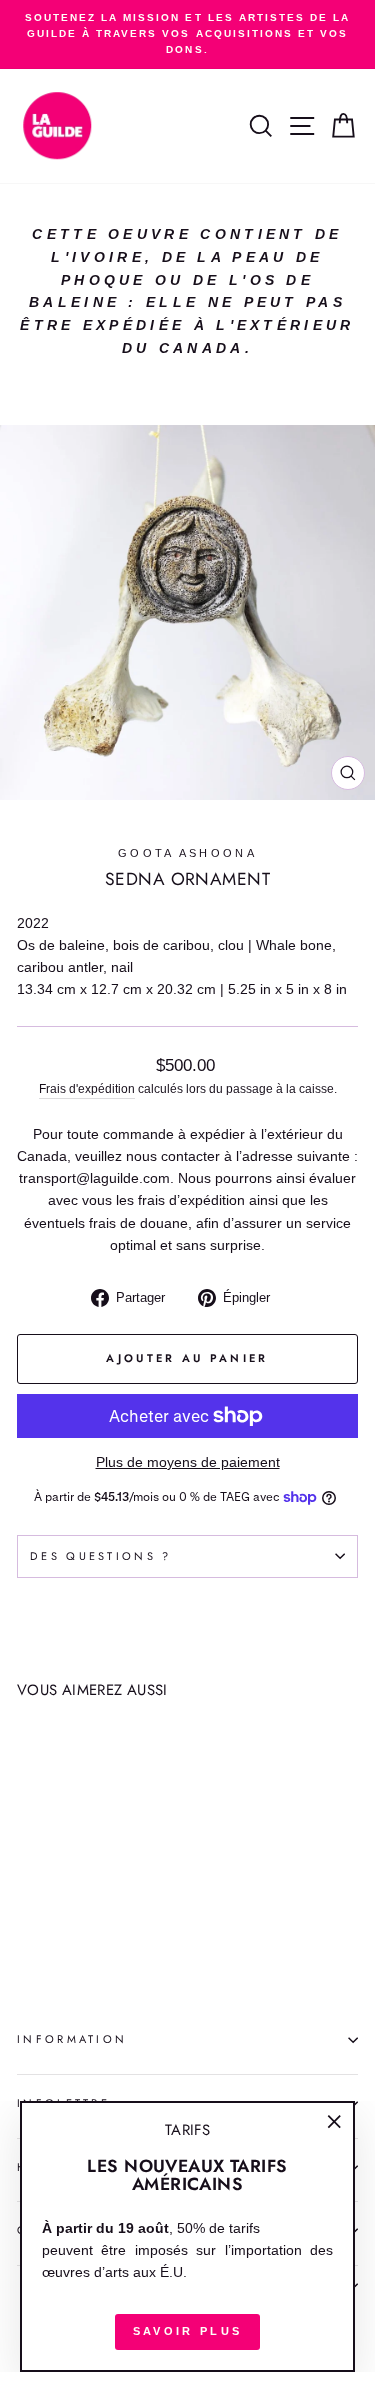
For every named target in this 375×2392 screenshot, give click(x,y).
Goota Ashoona (187, 853)
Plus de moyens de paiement (188, 1462)
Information (72, 2039)
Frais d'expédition (87, 1088)
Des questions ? (101, 1556)
